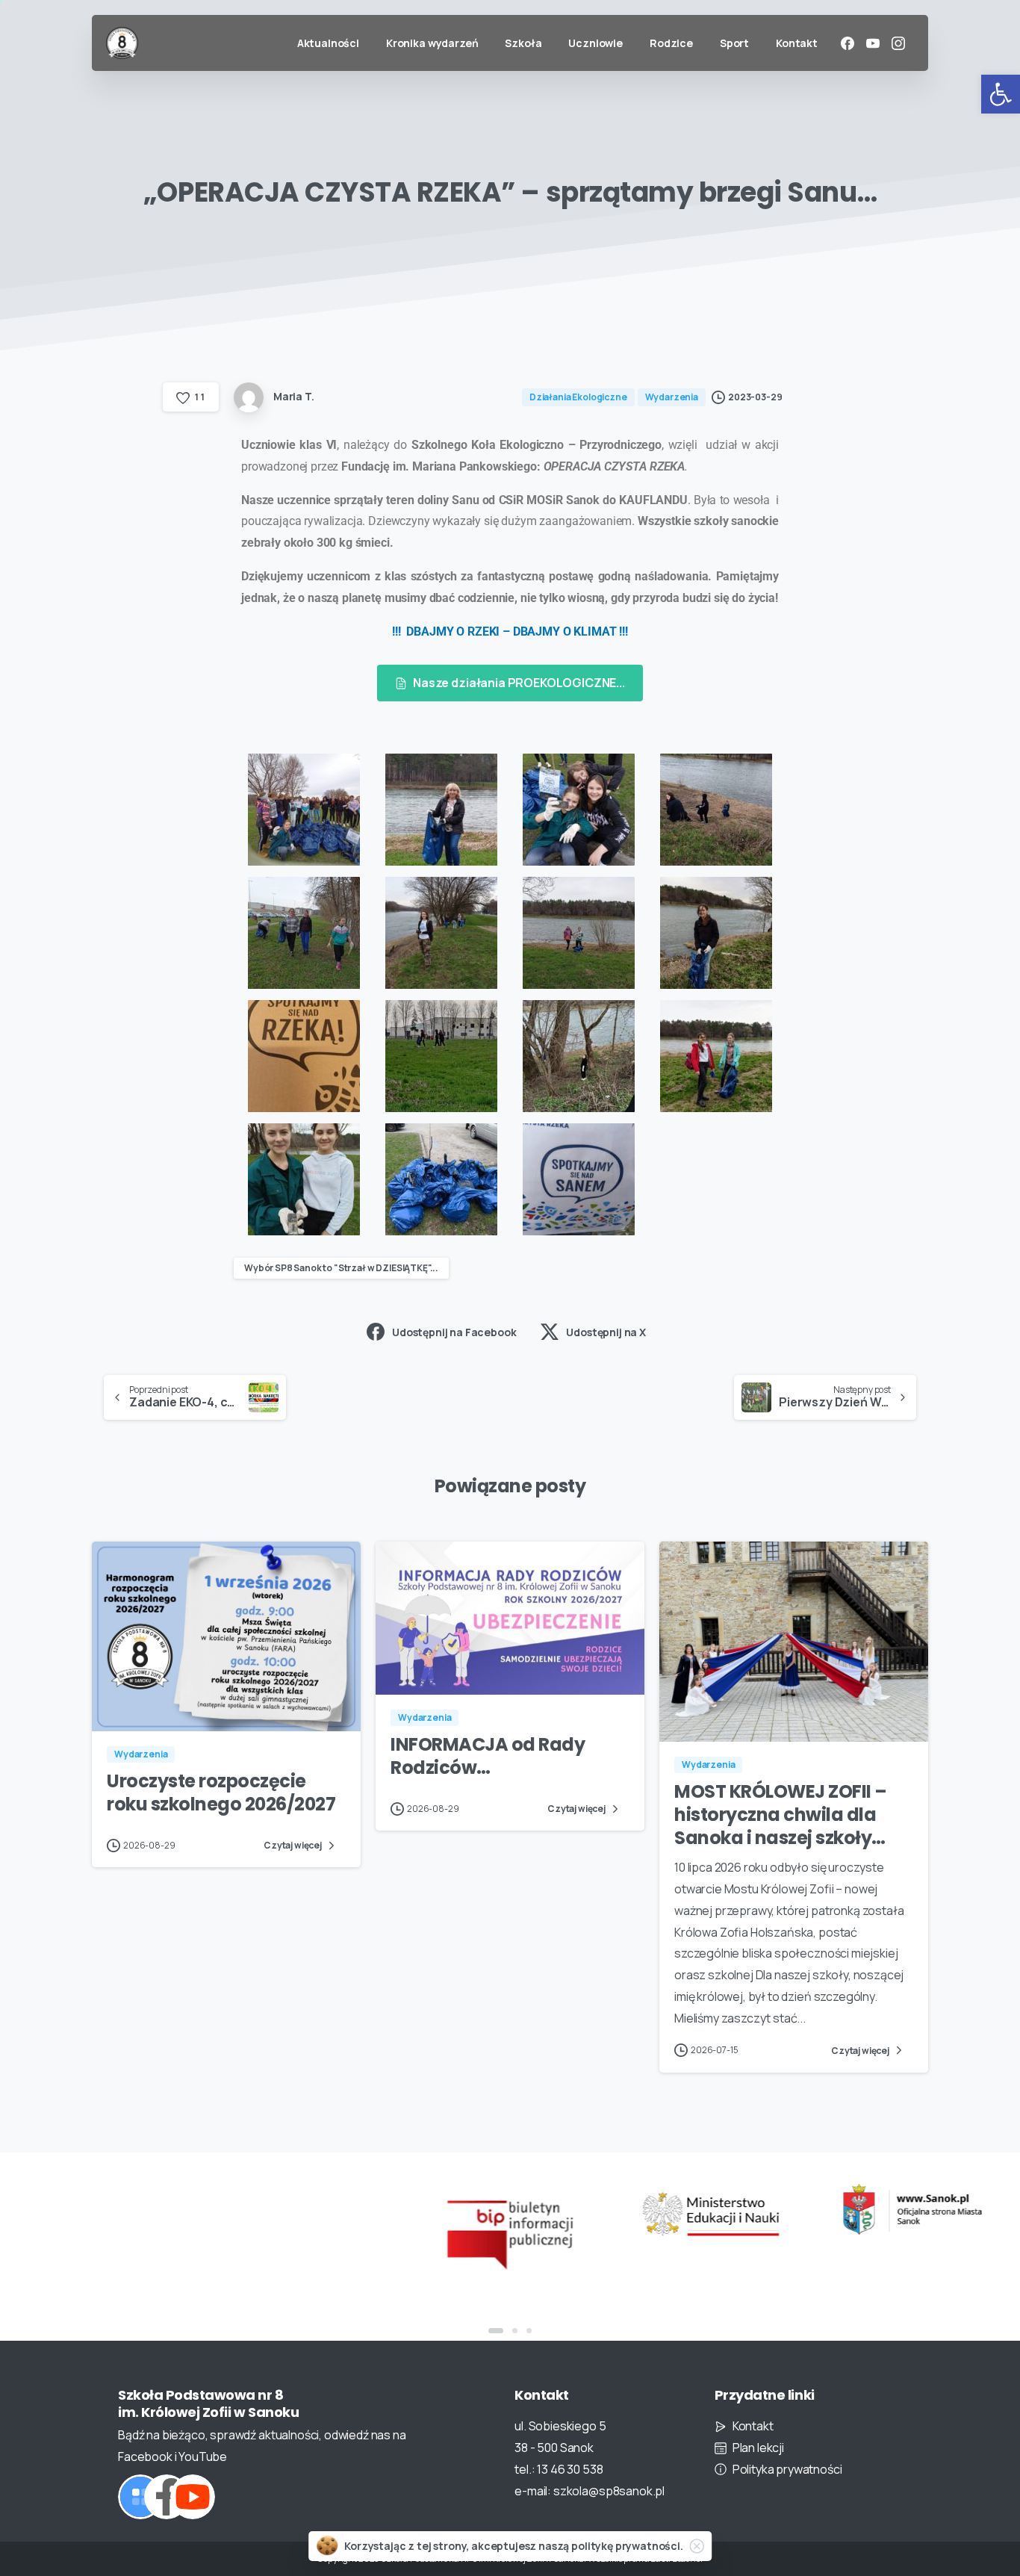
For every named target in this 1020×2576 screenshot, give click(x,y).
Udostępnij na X (606, 1332)
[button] (1001, 94)
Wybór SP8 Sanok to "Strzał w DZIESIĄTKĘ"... (341, 1268)
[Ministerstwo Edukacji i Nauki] (711, 2214)
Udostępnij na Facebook (454, 1332)
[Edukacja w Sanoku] (912, 2210)
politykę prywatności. (627, 2546)
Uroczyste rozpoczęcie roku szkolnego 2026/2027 (221, 1793)
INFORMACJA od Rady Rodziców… (488, 1756)
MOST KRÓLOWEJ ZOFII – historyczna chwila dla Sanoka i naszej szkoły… (781, 1814)
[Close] (697, 2546)
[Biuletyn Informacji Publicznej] (510, 2233)
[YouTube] (873, 43)
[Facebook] (848, 43)
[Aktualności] (140, 2497)
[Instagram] (898, 43)
